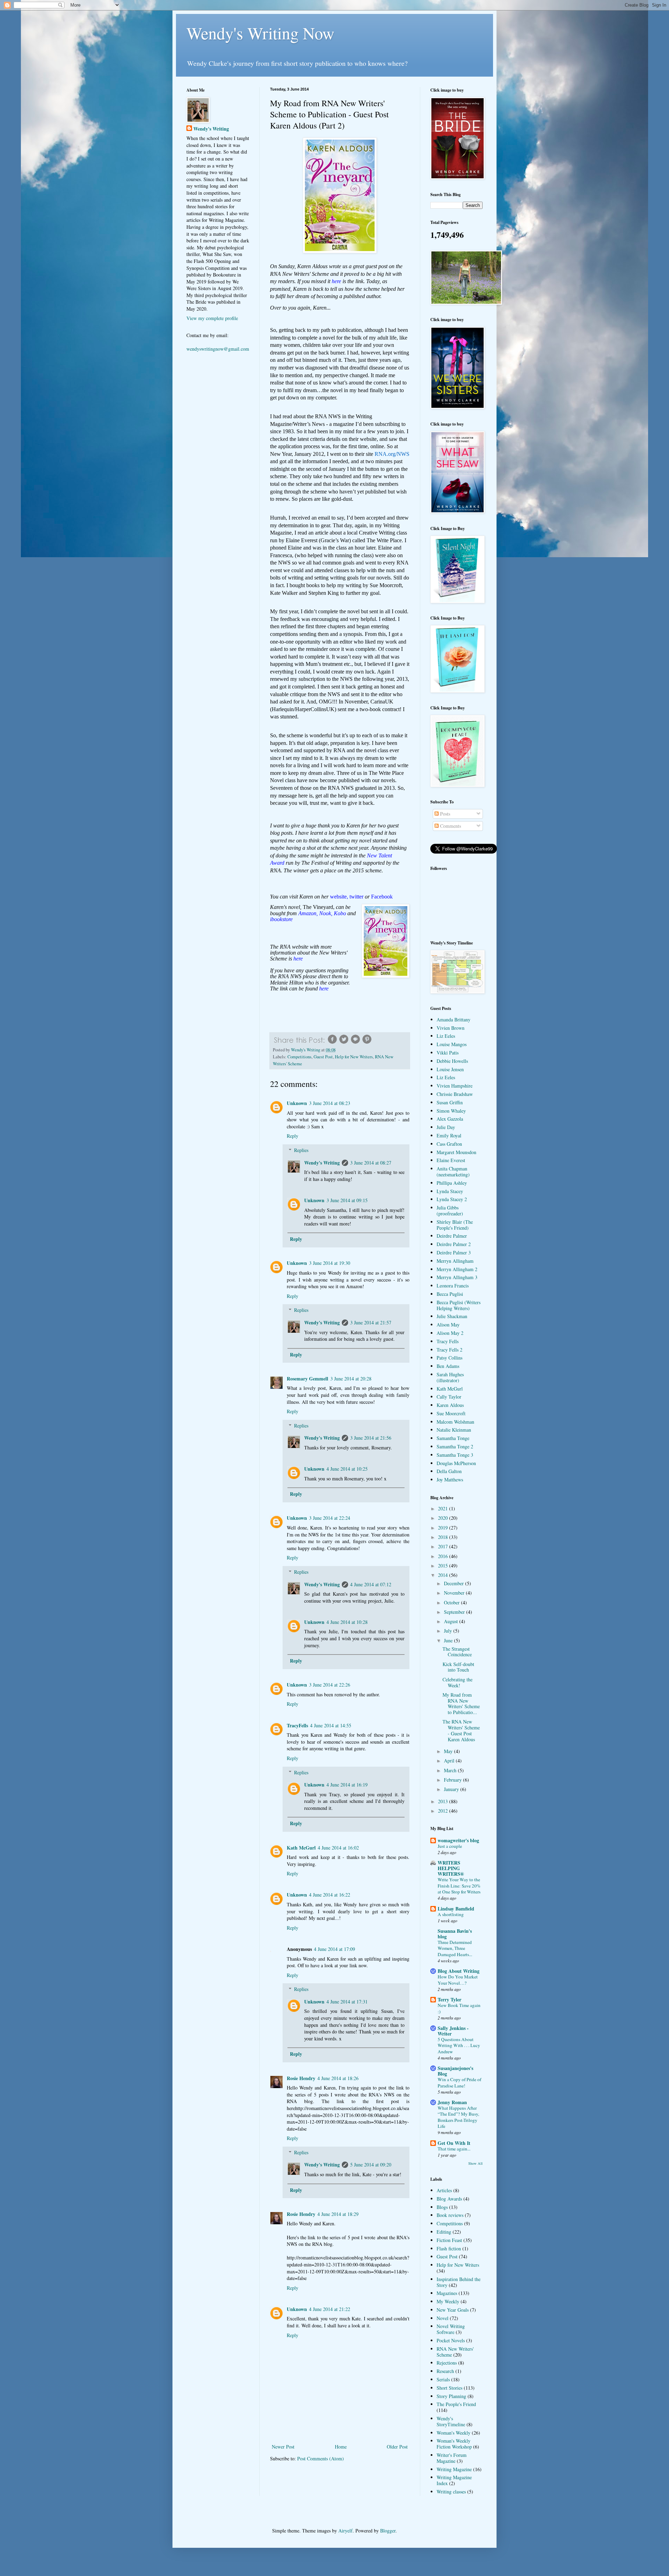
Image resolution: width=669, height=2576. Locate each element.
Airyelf (345, 2531)
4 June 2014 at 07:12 (371, 1584)
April (450, 1761)
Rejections (447, 2363)
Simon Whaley (451, 1111)
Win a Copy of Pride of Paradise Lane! (459, 2082)
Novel (443, 2318)
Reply (293, 1136)
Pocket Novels (451, 2340)
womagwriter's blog (458, 1840)
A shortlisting (451, 1914)
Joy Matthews (450, 1480)
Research (445, 2371)
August (452, 1621)
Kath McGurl (301, 1848)
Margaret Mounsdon (456, 1152)
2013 (444, 1801)
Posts (444, 814)
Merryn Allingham (455, 1261)
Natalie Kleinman (454, 1430)
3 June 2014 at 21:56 (371, 1438)
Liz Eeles (446, 1036)
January (452, 1789)
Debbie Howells (452, 1061)
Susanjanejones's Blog (455, 2071)
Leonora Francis (453, 1286)
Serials (443, 2379)
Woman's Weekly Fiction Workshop (454, 2444)
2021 (444, 1508)
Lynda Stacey (450, 1191)
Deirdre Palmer (452, 1236)
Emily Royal (449, 1135)
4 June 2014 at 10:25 (347, 1469)
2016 (444, 1556)
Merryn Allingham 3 (457, 1277)
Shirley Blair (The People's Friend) (455, 1225)
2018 (444, 1537)
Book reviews (450, 2215)
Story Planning (451, 2396)
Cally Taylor (449, 1397)
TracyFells (297, 1725)
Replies (301, 1150)
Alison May (448, 1325)
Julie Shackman (452, 1316)
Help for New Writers (354, 1057)
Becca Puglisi (450, 1294)
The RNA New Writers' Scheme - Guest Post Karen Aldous (461, 1730)
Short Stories (449, 2388)
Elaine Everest (451, 1160)
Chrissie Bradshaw (455, 1094)
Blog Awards (449, 2199)
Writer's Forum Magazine (452, 2458)
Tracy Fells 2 (449, 1350)
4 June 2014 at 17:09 (334, 1949)
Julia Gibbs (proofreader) (450, 1211)
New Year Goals (453, 2310)
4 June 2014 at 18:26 (338, 2078)
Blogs (442, 2207)
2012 (444, 1811)
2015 (444, 1566)
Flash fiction (449, 2248)
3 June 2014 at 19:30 (330, 1263)
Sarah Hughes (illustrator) (450, 1377)
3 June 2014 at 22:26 (330, 1685)
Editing (444, 2232)
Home (341, 2447)
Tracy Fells (448, 1341)
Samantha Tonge (453, 1438)
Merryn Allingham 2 (457, 1269)
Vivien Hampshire (455, 1086)
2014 (444, 1575)
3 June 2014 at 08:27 (371, 1163)
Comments (450, 826)
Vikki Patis (448, 1053)
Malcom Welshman (455, 1422)
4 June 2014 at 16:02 (338, 1848)
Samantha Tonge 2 (455, 1446)
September (455, 1612)
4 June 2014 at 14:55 (331, 1725)
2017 (444, 1546)
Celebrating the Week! (457, 1682)
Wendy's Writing (322, 1163)
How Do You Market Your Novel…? (458, 1980)
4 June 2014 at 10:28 (347, 1622)
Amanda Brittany (453, 1019)
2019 (444, 1528)
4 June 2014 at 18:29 (338, 2214)
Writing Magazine (454, 2469)
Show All (475, 2163)
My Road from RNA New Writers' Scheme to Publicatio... (461, 1703)
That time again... (454, 2149)
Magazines (447, 2293)
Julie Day (446, 1127)
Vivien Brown (451, 1028)
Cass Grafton (449, 1144)
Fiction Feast (449, 2240)
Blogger (388, 2531)
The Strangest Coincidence (457, 1652)
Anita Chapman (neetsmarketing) (453, 1172)
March (451, 1770)
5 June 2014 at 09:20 (371, 2165)
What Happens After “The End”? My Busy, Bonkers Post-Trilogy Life (458, 2117)
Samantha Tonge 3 (455, 1455)
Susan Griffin (450, 1102)
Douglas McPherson (456, 1463)
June (449, 1640)
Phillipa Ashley (452, 1183)
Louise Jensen (450, 1069)
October (452, 1602)
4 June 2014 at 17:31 (347, 2002)
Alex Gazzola (450, 1119)
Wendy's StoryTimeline (451, 2421)
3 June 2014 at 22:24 (330, 1518)
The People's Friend (456, 2404)
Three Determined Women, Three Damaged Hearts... (455, 1948)
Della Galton (449, 1471)
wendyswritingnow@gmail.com (218, 349)
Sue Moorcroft (451, 1413)
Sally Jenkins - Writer (453, 2031)
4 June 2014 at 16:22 (330, 1895)
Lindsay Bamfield (456, 1909)
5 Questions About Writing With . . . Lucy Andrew (459, 2045)
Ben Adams (448, 1366)
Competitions (299, 1057)
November (455, 1593)
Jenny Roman (452, 2102)
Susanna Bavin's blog (455, 1934)
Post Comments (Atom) (321, 2458)
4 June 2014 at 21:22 (330, 2309)
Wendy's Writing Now (260, 33)
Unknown (297, 1103)
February (453, 1780)
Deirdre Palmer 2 (454, 1244)
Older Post (397, 2447)
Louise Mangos (452, 1044)
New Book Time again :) (459, 2008)
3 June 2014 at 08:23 (330, 1103)
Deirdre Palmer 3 (454, 1252)
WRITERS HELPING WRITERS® (451, 1868)
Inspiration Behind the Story (459, 2282)
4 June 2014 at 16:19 (347, 1785)
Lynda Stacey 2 (452, 1199)
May (449, 1751)
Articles (444, 2190)
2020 (444, 1518)
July (449, 1631)
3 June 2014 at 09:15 (347, 1200)
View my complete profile (212, 318)
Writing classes (451, 2492)
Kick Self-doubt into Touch (458, 1667)
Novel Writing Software (451, 2329)
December (455, 1583)
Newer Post (283, 2447)
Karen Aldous (450, 1405)
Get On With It (454, 2143)
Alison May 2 (450, 1333)
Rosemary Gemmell (307, 1379)
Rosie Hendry (301, 2078)
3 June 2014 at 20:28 (351, 1379)
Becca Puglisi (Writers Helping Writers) (459, 1305)
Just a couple (450, 1846)
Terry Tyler (449, 1999)
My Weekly (448, 2301)
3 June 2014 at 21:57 (371, 1322)
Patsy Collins (449, 1358)
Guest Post (323, 1057)
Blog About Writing (459, 1971)
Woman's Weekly (453, 2433)
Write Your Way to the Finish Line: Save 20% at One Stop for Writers (459, 1886)
